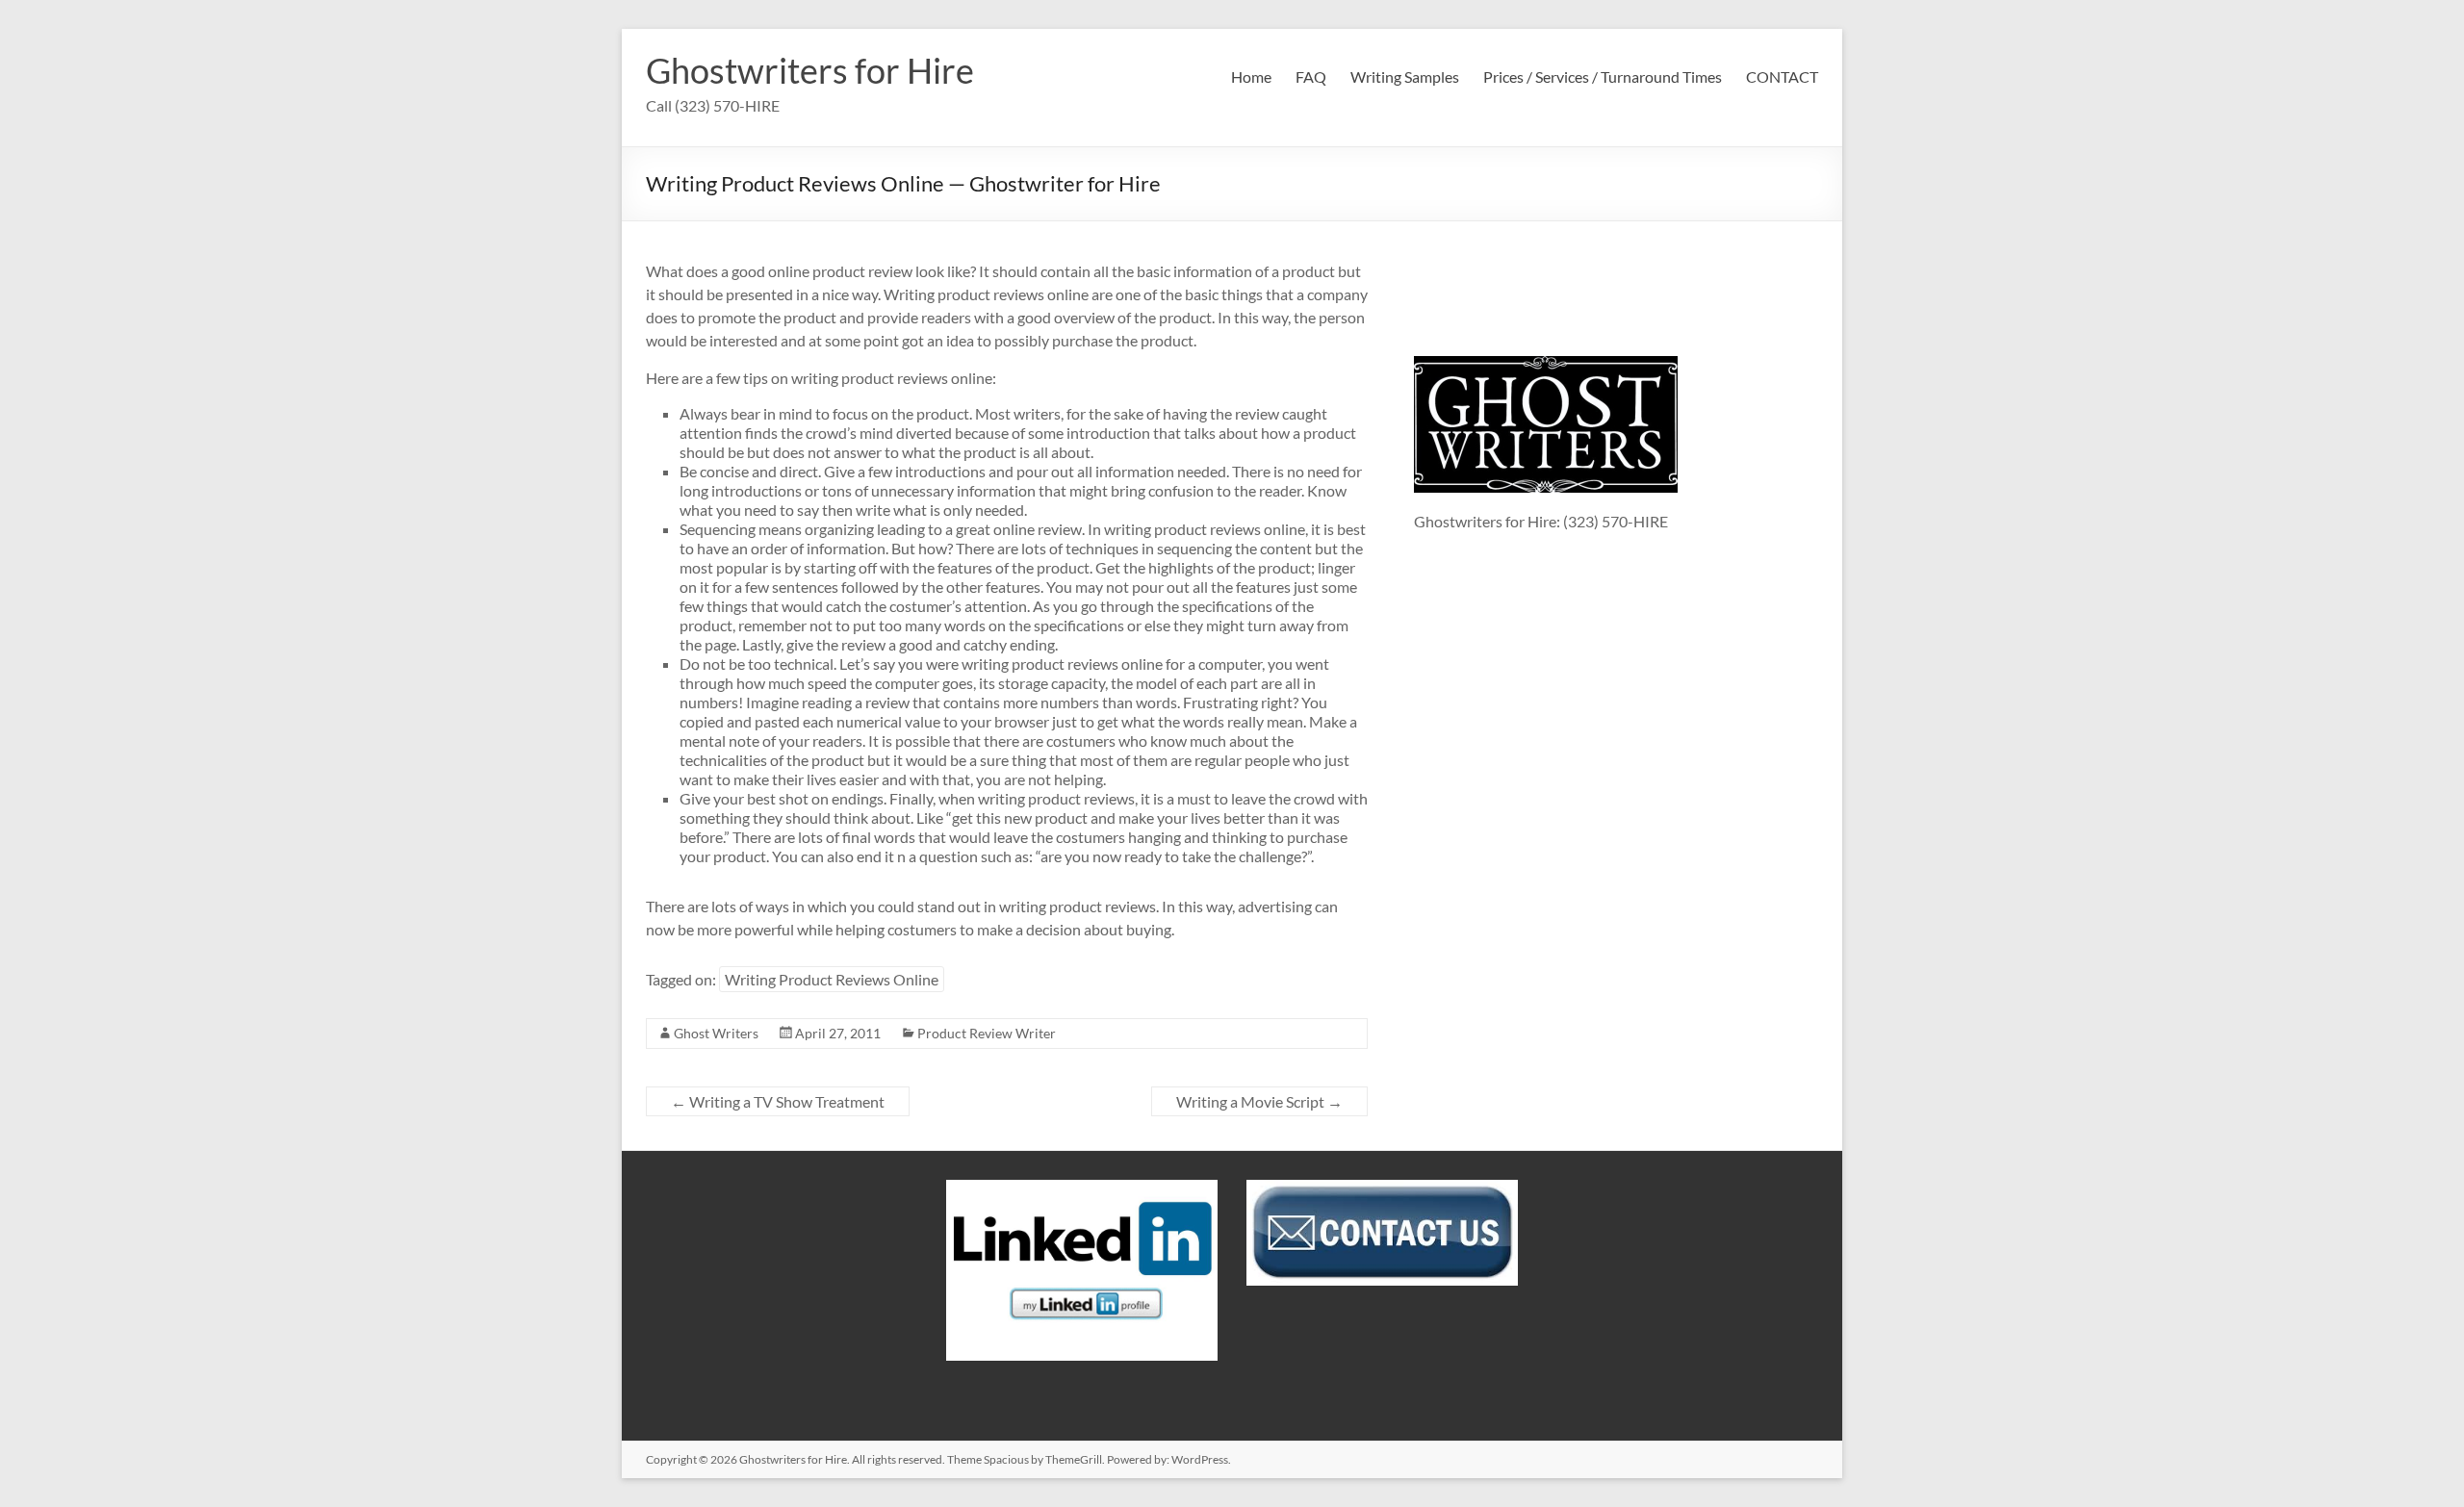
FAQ (1311, 77)
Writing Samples (1405, 77)
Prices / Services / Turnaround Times (1603, 77)
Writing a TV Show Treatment (778, 1101)
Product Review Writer (987, 1033)
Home (1251, 77)
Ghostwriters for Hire (810, 70)
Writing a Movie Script (1259, 1101)
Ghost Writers (716, 1033)
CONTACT (1782, 77)
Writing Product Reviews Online (832, 979)
